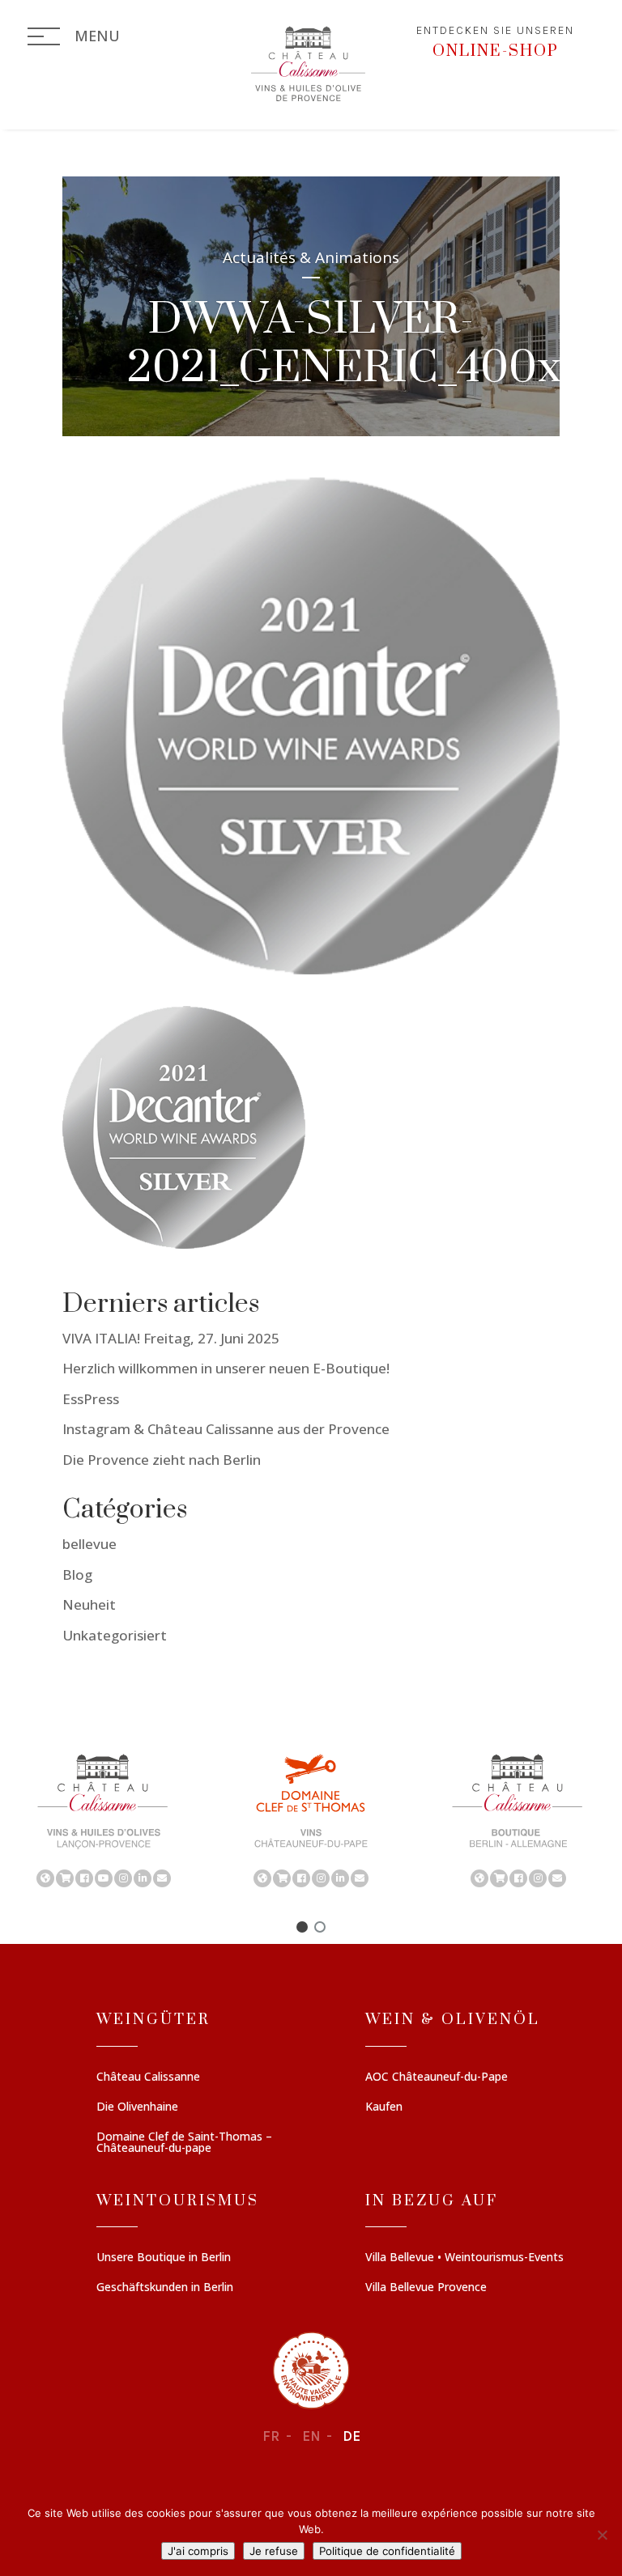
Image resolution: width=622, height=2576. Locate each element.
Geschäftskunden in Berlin (165, 2288)
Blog (77, 1574)
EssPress (91, 1399)
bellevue (89, 1544)
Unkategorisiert (115, 1635)
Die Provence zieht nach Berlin (162, 1460)
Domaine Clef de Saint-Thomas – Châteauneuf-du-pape (184, 2143)
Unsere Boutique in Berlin (164, 2258)
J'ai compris (198, 2551)
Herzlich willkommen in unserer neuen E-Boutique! (226, 1368)
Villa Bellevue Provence (426, 2288)
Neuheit (89, 1604)
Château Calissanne (148, 2077)
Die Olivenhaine (137, 2107)
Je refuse (274, 2551)
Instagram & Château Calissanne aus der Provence (226, 1429)
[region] (311, 1819)
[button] (104, 1819)
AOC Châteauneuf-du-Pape (437, 2077)
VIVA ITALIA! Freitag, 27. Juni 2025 (171, 1338)
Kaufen (384, 2107)
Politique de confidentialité (387, 2551)
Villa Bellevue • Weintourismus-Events (464, 2258)
